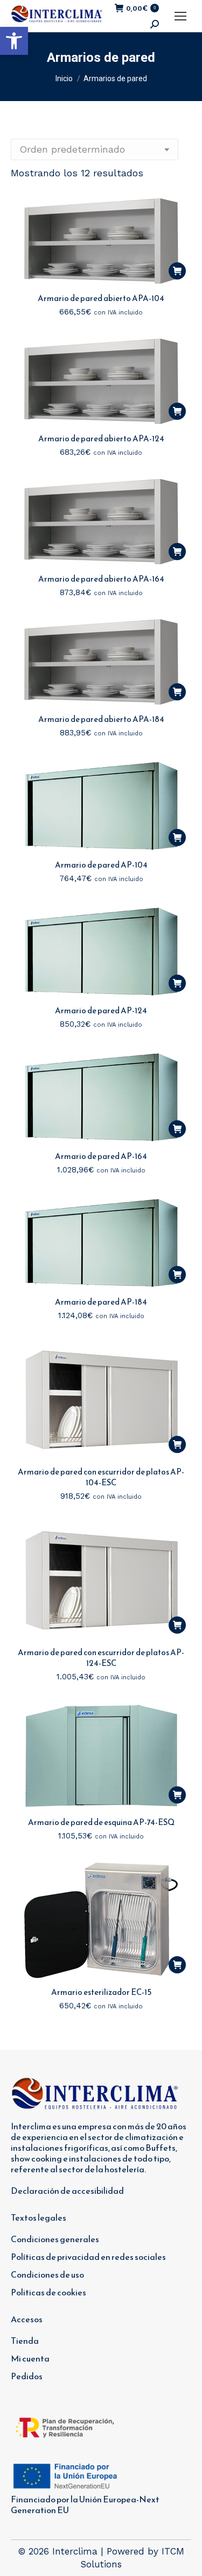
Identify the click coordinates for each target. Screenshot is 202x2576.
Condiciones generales (55, 2239)
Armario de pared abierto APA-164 (101, 579)
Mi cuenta (30, 2358)
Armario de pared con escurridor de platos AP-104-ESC (101, 1477)
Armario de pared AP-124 (101, 1010)
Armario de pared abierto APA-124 (101, 438)
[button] (14, 41)
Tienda (25, 2341)
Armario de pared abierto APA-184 (101, 719)
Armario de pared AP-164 (101, 1156)
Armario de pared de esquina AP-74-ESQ (101, 1822)
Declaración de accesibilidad (67, 2191)
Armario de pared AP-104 (101, 865)
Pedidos (27, 2376)
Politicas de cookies (48, 2292)
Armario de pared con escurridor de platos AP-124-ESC (101, 1658)
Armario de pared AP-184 (101, 1302)
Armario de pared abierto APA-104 (101, 298)
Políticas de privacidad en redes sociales (88, 2257)
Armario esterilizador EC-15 (101, 1992)
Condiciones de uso (47, 2274)
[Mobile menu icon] (180, 16)
